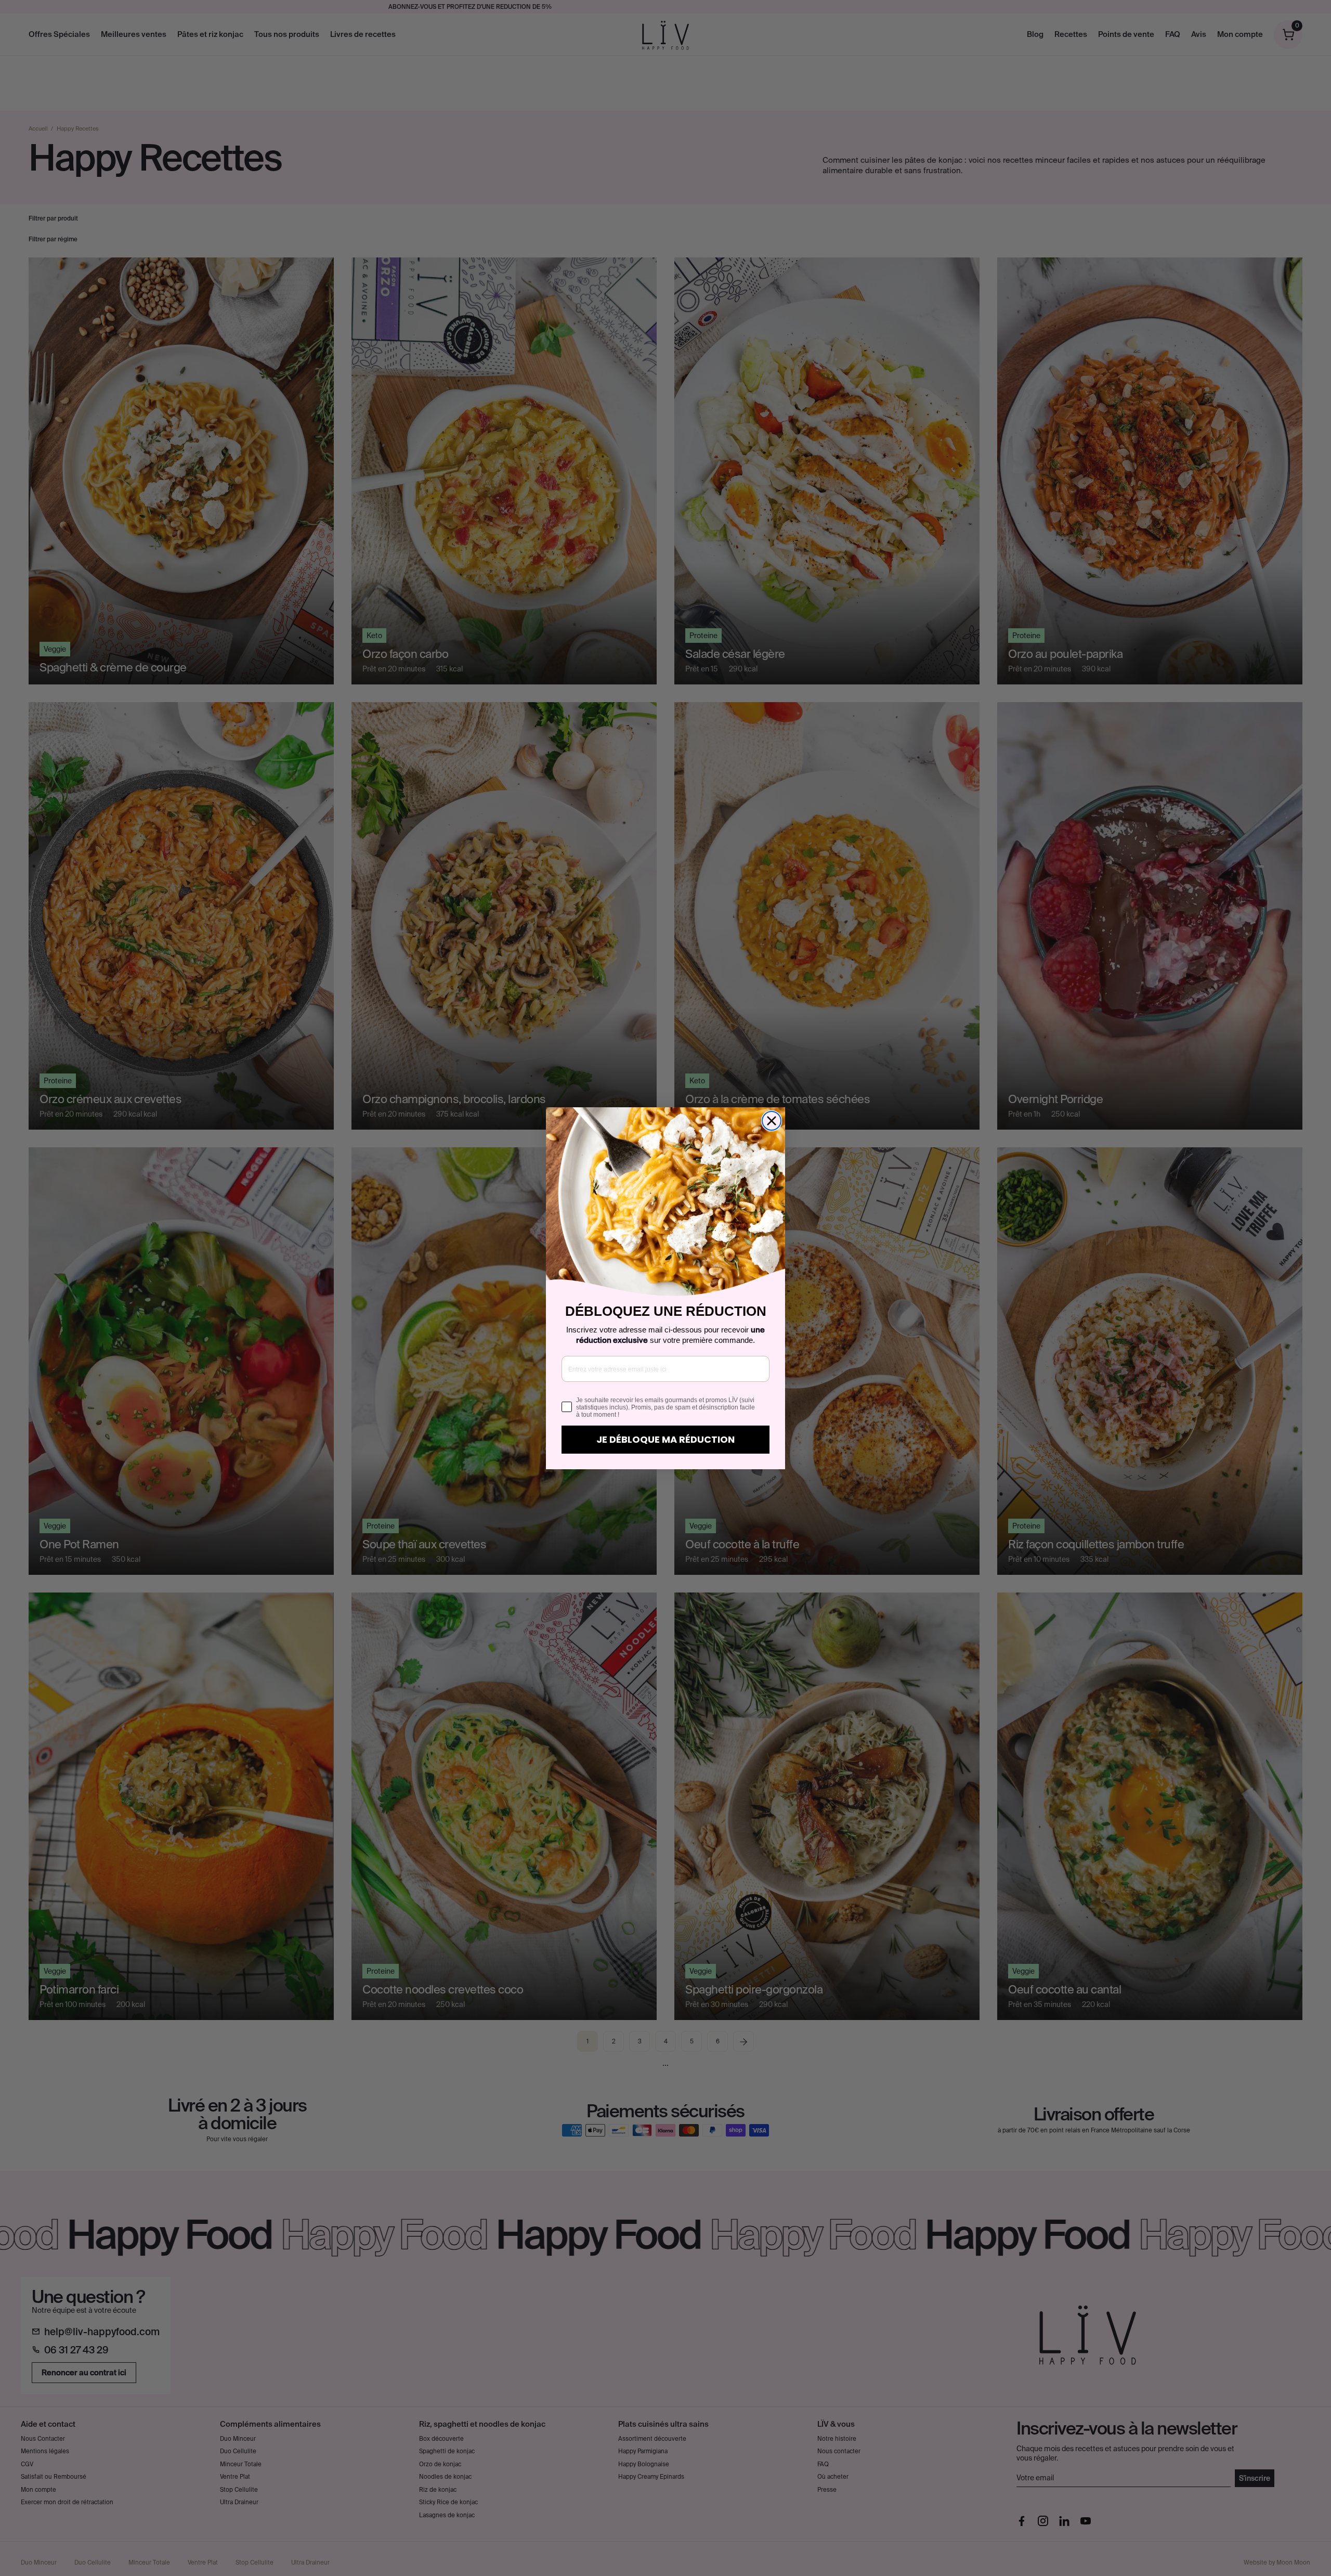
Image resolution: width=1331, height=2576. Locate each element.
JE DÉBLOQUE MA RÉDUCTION (665, 1439)
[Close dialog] (772, 1121)
